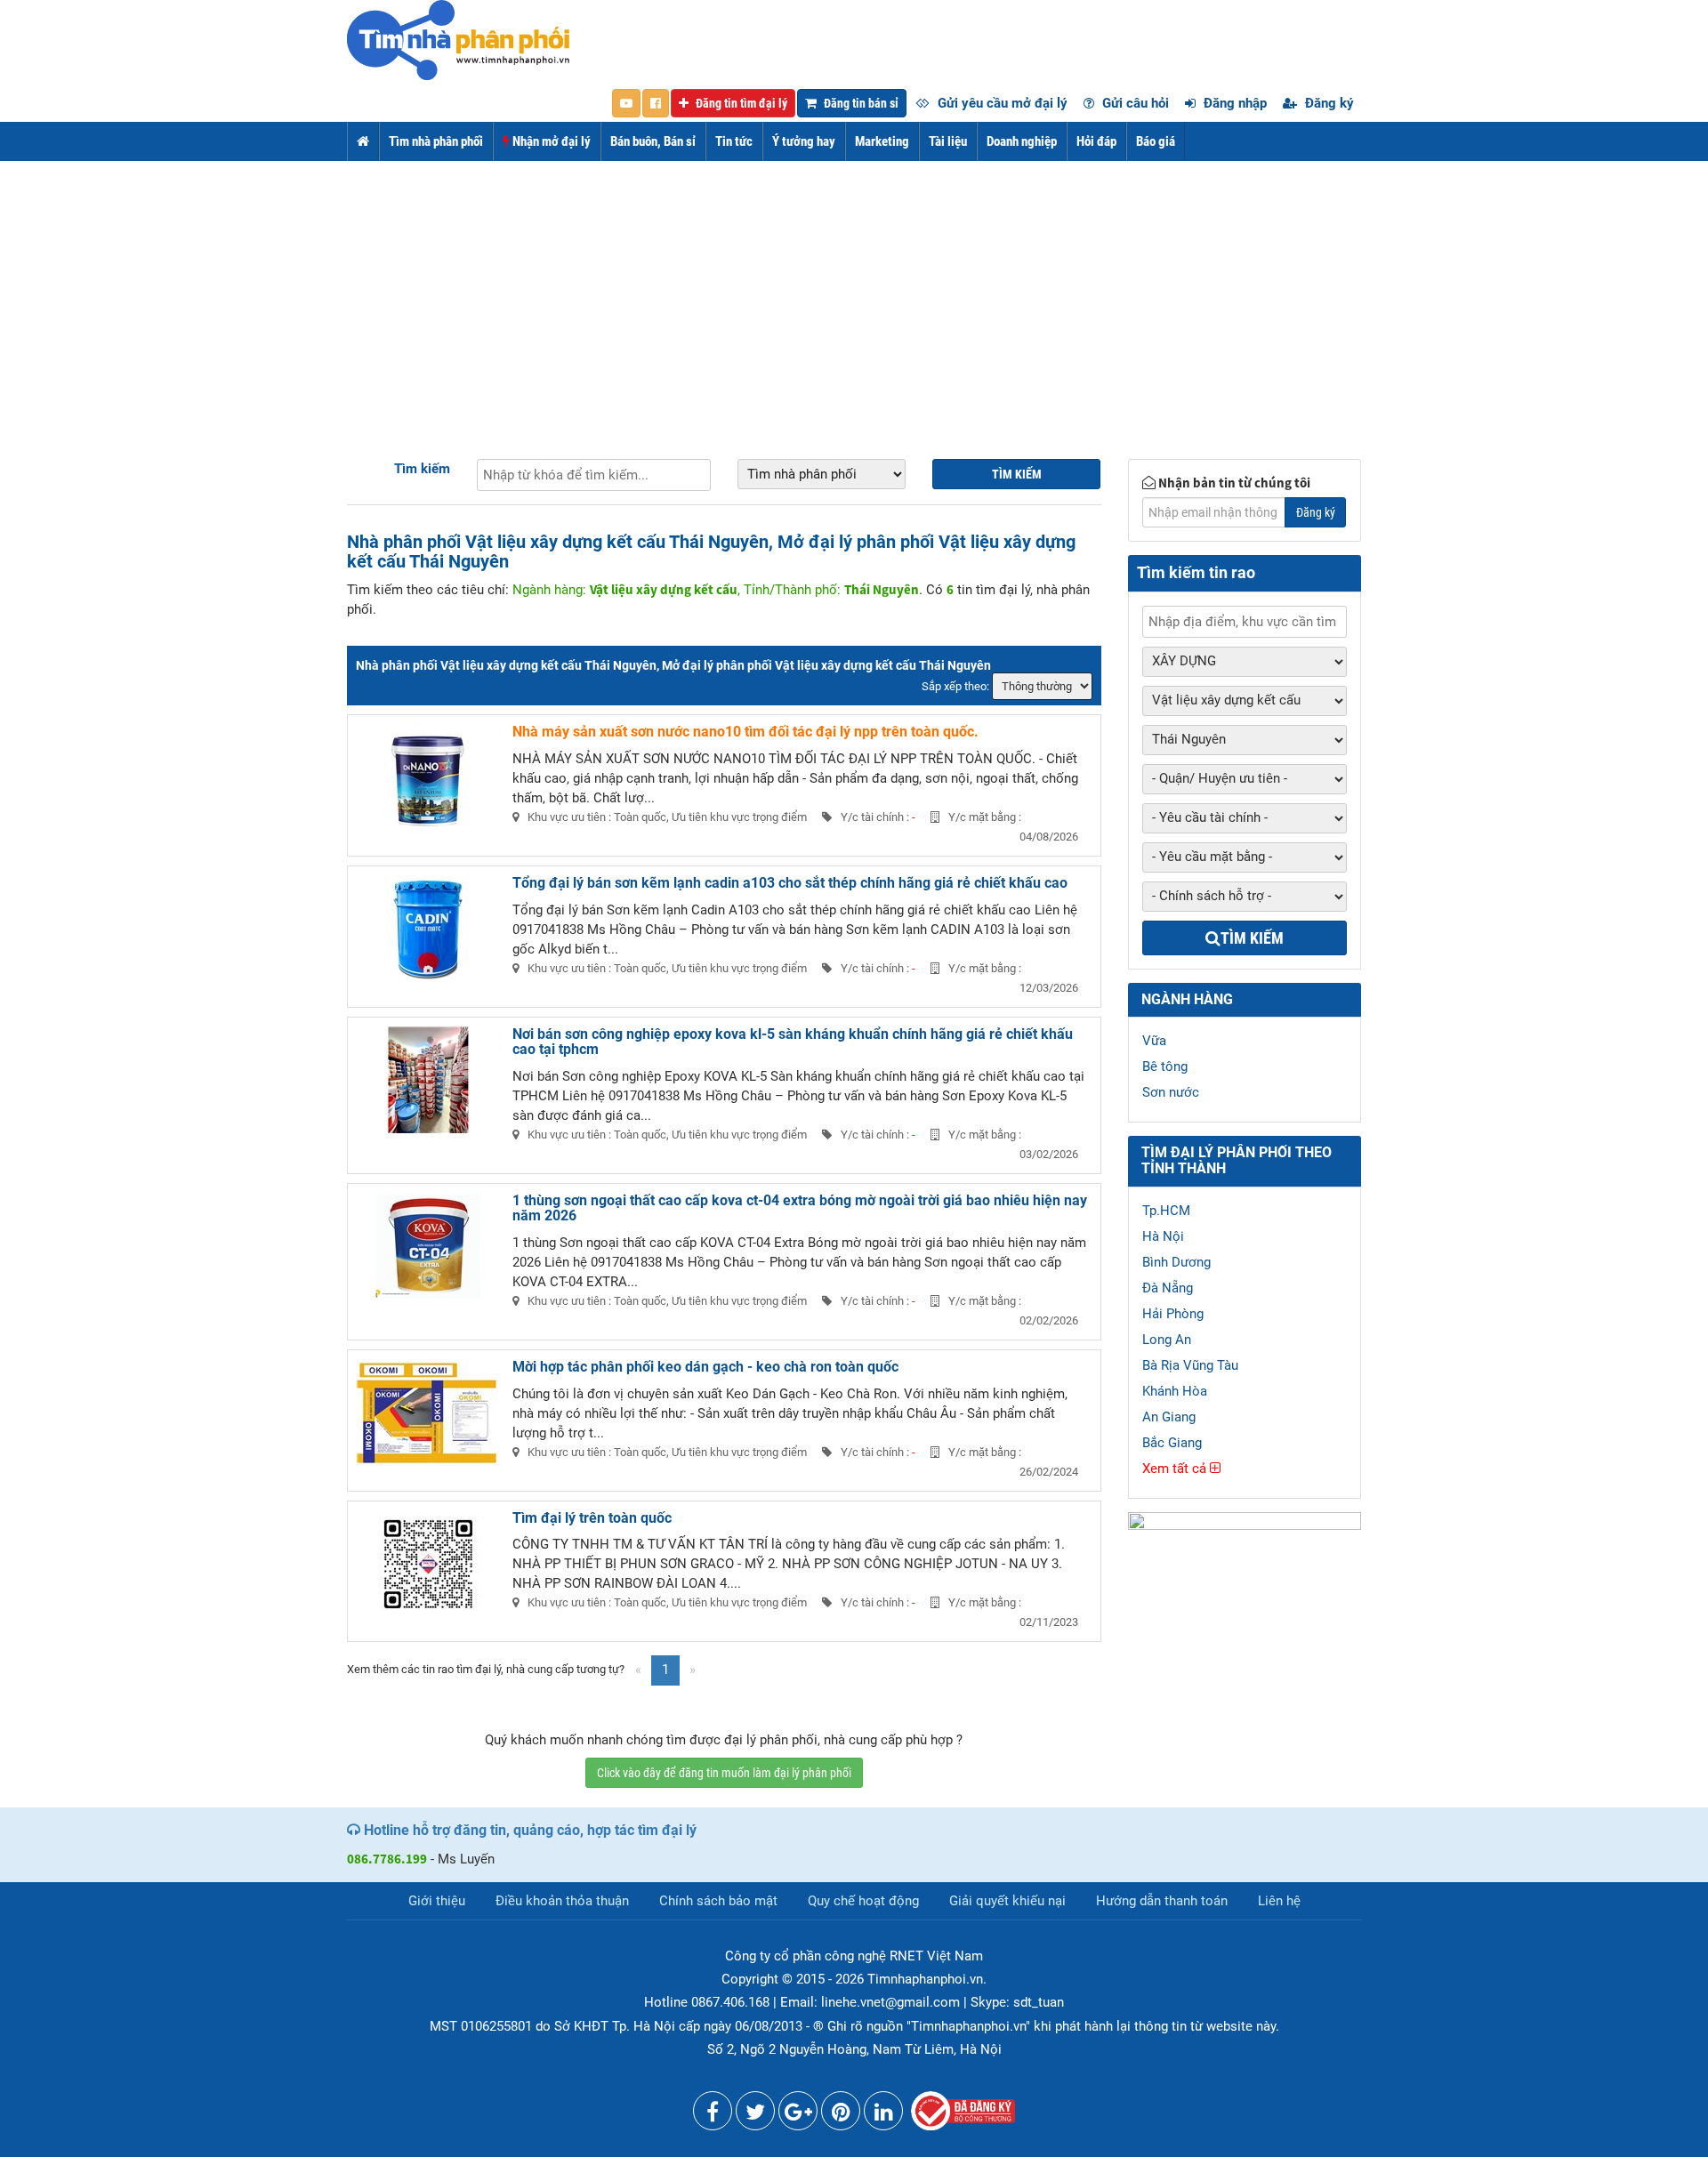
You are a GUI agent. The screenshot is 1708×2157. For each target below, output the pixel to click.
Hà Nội (1163, 1236)
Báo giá (1156, 141)
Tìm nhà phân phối (436, 141)
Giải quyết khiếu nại (1007, 1901)
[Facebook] (713, 2115)
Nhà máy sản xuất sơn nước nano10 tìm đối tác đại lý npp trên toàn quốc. (745, 732)
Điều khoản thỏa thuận (562, 1901)
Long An (1167, 1340)
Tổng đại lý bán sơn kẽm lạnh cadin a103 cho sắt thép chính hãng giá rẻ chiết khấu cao (790, 883)
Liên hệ (1279, 1901)
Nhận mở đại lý (550, 141)
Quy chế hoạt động (863, 1901)
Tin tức (734, 141)
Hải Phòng (1173, 1314)
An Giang (1169, 1417)
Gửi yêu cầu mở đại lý (1001, 103)
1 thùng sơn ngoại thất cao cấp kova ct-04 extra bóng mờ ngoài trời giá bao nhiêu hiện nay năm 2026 (800, 1208)
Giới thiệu (437, 1901)
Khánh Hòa (1175, 1391)
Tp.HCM (1166, 1211)
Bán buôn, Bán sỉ (653, 141)
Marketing (882, 141)
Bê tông (1165, 1066)
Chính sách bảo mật (718, 1901)
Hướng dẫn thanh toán (1162, 1901)
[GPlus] (798, 2115)
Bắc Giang (1172, 1443)
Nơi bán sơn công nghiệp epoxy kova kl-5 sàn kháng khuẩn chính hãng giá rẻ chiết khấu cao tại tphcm (793, 1042)
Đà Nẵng (1168, 1288)
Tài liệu (948, 141)
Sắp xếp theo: (955, 686)
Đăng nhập (1233, 103)
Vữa (1154, 1041)
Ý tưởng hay (804, 141)
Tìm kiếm (422, 469)
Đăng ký (1328, 103)
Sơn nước (1171, 1092)
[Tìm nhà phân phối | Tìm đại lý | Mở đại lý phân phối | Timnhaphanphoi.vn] (458, 39)
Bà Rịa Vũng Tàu (1190, 1365)
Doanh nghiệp (1022, 141)
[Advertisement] (854, 294)
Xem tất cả (1176, 1469)
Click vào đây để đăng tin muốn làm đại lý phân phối (724, 1773)
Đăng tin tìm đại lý (740, 103)
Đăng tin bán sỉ (860, 103)
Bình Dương (1176, 1262)
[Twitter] (755, 2115)
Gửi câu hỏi (1134, 103)
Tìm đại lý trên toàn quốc (592, 1518)
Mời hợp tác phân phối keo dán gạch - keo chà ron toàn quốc (705, 1367)
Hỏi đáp (1096, 141)
